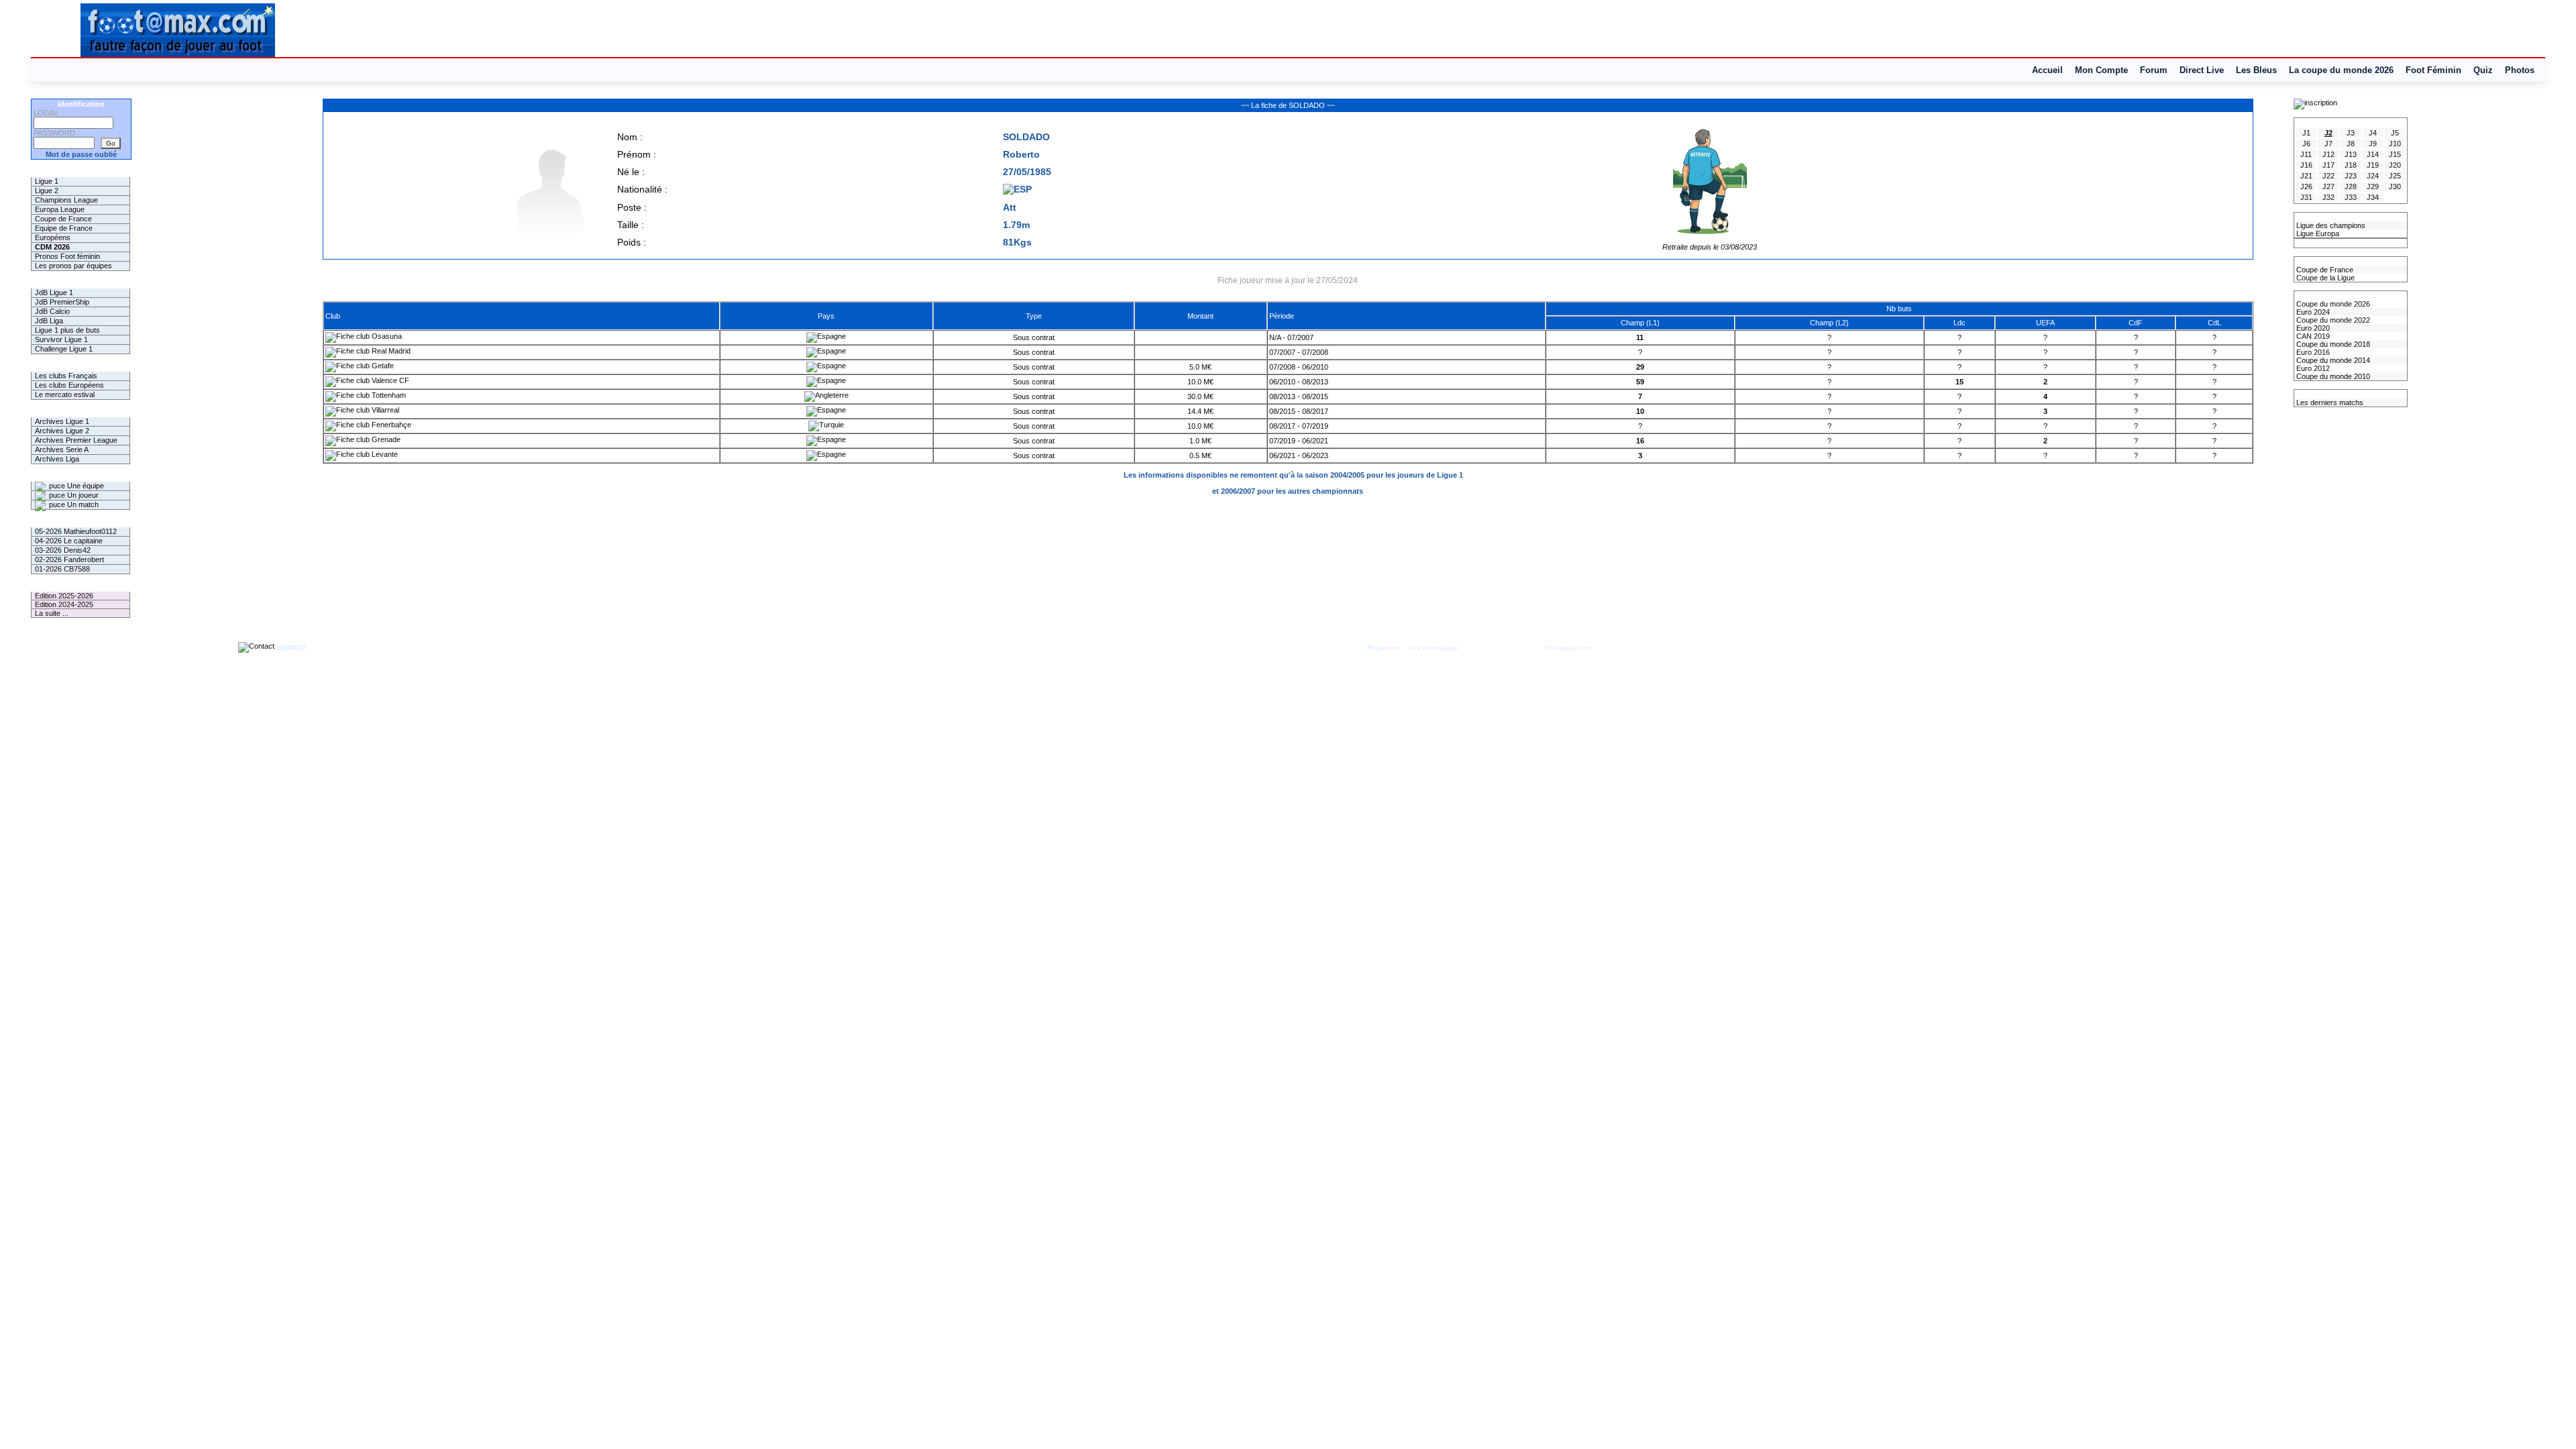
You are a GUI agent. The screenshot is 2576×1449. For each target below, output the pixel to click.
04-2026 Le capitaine (69, 541)
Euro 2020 (2312, 328)
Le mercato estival (65, 394)
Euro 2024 (2312, 312)
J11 (2306, 154)
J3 (2351, 133)
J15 (2395, 154)
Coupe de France (63, 219)
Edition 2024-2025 (64, 604)
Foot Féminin (2433, 70)
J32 (2328, 197)
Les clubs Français (66, 376)
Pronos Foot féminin (67, 256)
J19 (2373, 165)
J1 (2306, 133)
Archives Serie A (62, 449)
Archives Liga (57, 459)
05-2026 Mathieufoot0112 (76, 531)
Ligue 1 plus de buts (67, 330)
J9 (2373, 144)
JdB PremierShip (62, 302)
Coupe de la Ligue (2324, 278)
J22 (2328, 176)
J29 (2373, 186)
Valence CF (389, 380)
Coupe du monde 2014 (2332, 360)
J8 (2351, 144)
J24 (2373, 176)
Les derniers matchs (2329, 402)
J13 (2351, 154)
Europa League (60, 209)
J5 (2395, 133)
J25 (2395, 176)
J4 (2373, 133)
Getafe (382, 366)
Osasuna (386, 336)
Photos (2520, 70)
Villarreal (384, 410)
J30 (2395, 186)
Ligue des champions (2330, 225)
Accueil (2047, 70)
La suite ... (52, 613)
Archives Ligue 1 (62, 421)
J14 (2373, 154)
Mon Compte (2101, 70)
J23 (2351, 176)
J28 (2351, 186)
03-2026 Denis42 (63, 550)
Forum (2154, 70)
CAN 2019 (2312, 336)
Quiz (2483, 70)
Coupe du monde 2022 (2332, 320)
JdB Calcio (52, 311)
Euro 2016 (2312, 352)
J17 (2328, 165)
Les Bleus (2256, 70)
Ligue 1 (47, 181)
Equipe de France (64, 228)
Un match (82, 504)
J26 (2306, 186)
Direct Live (2202, 70)
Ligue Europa (2317, 233)
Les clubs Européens (69, 385)
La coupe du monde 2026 (2341, 70)
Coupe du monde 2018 (2332, 344)
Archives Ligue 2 (62, 431)
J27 (2328, 186)
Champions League (66, 200)
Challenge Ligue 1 (64, 349)
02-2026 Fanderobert (69, 559)
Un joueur (82, 495)
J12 (2328, 154)
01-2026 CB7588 (62, 569)
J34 (2373, 197)
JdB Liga (49, 321)
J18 (2351, 165)
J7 (2328, 144)
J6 (2306, 144)
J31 (2306, 197)
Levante (384, 454)
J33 (2351, 197)
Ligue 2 (47, 191)
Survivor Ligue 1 (61, 339)
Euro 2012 (2312, 368)
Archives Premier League (76, 440)
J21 (2306, 176)
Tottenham (388, 395)
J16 (2306, 165)
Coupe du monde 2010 (2332, 376)
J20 (2395, 165)
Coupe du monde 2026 (2332, 304)
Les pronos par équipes (73, 266)
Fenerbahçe (390, 425)
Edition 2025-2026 (64, 596)
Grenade (385, 439)
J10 (2395, 144)
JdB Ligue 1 (54, 292)
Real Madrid (390, 351)
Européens (53, 237)
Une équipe (85, 486)
